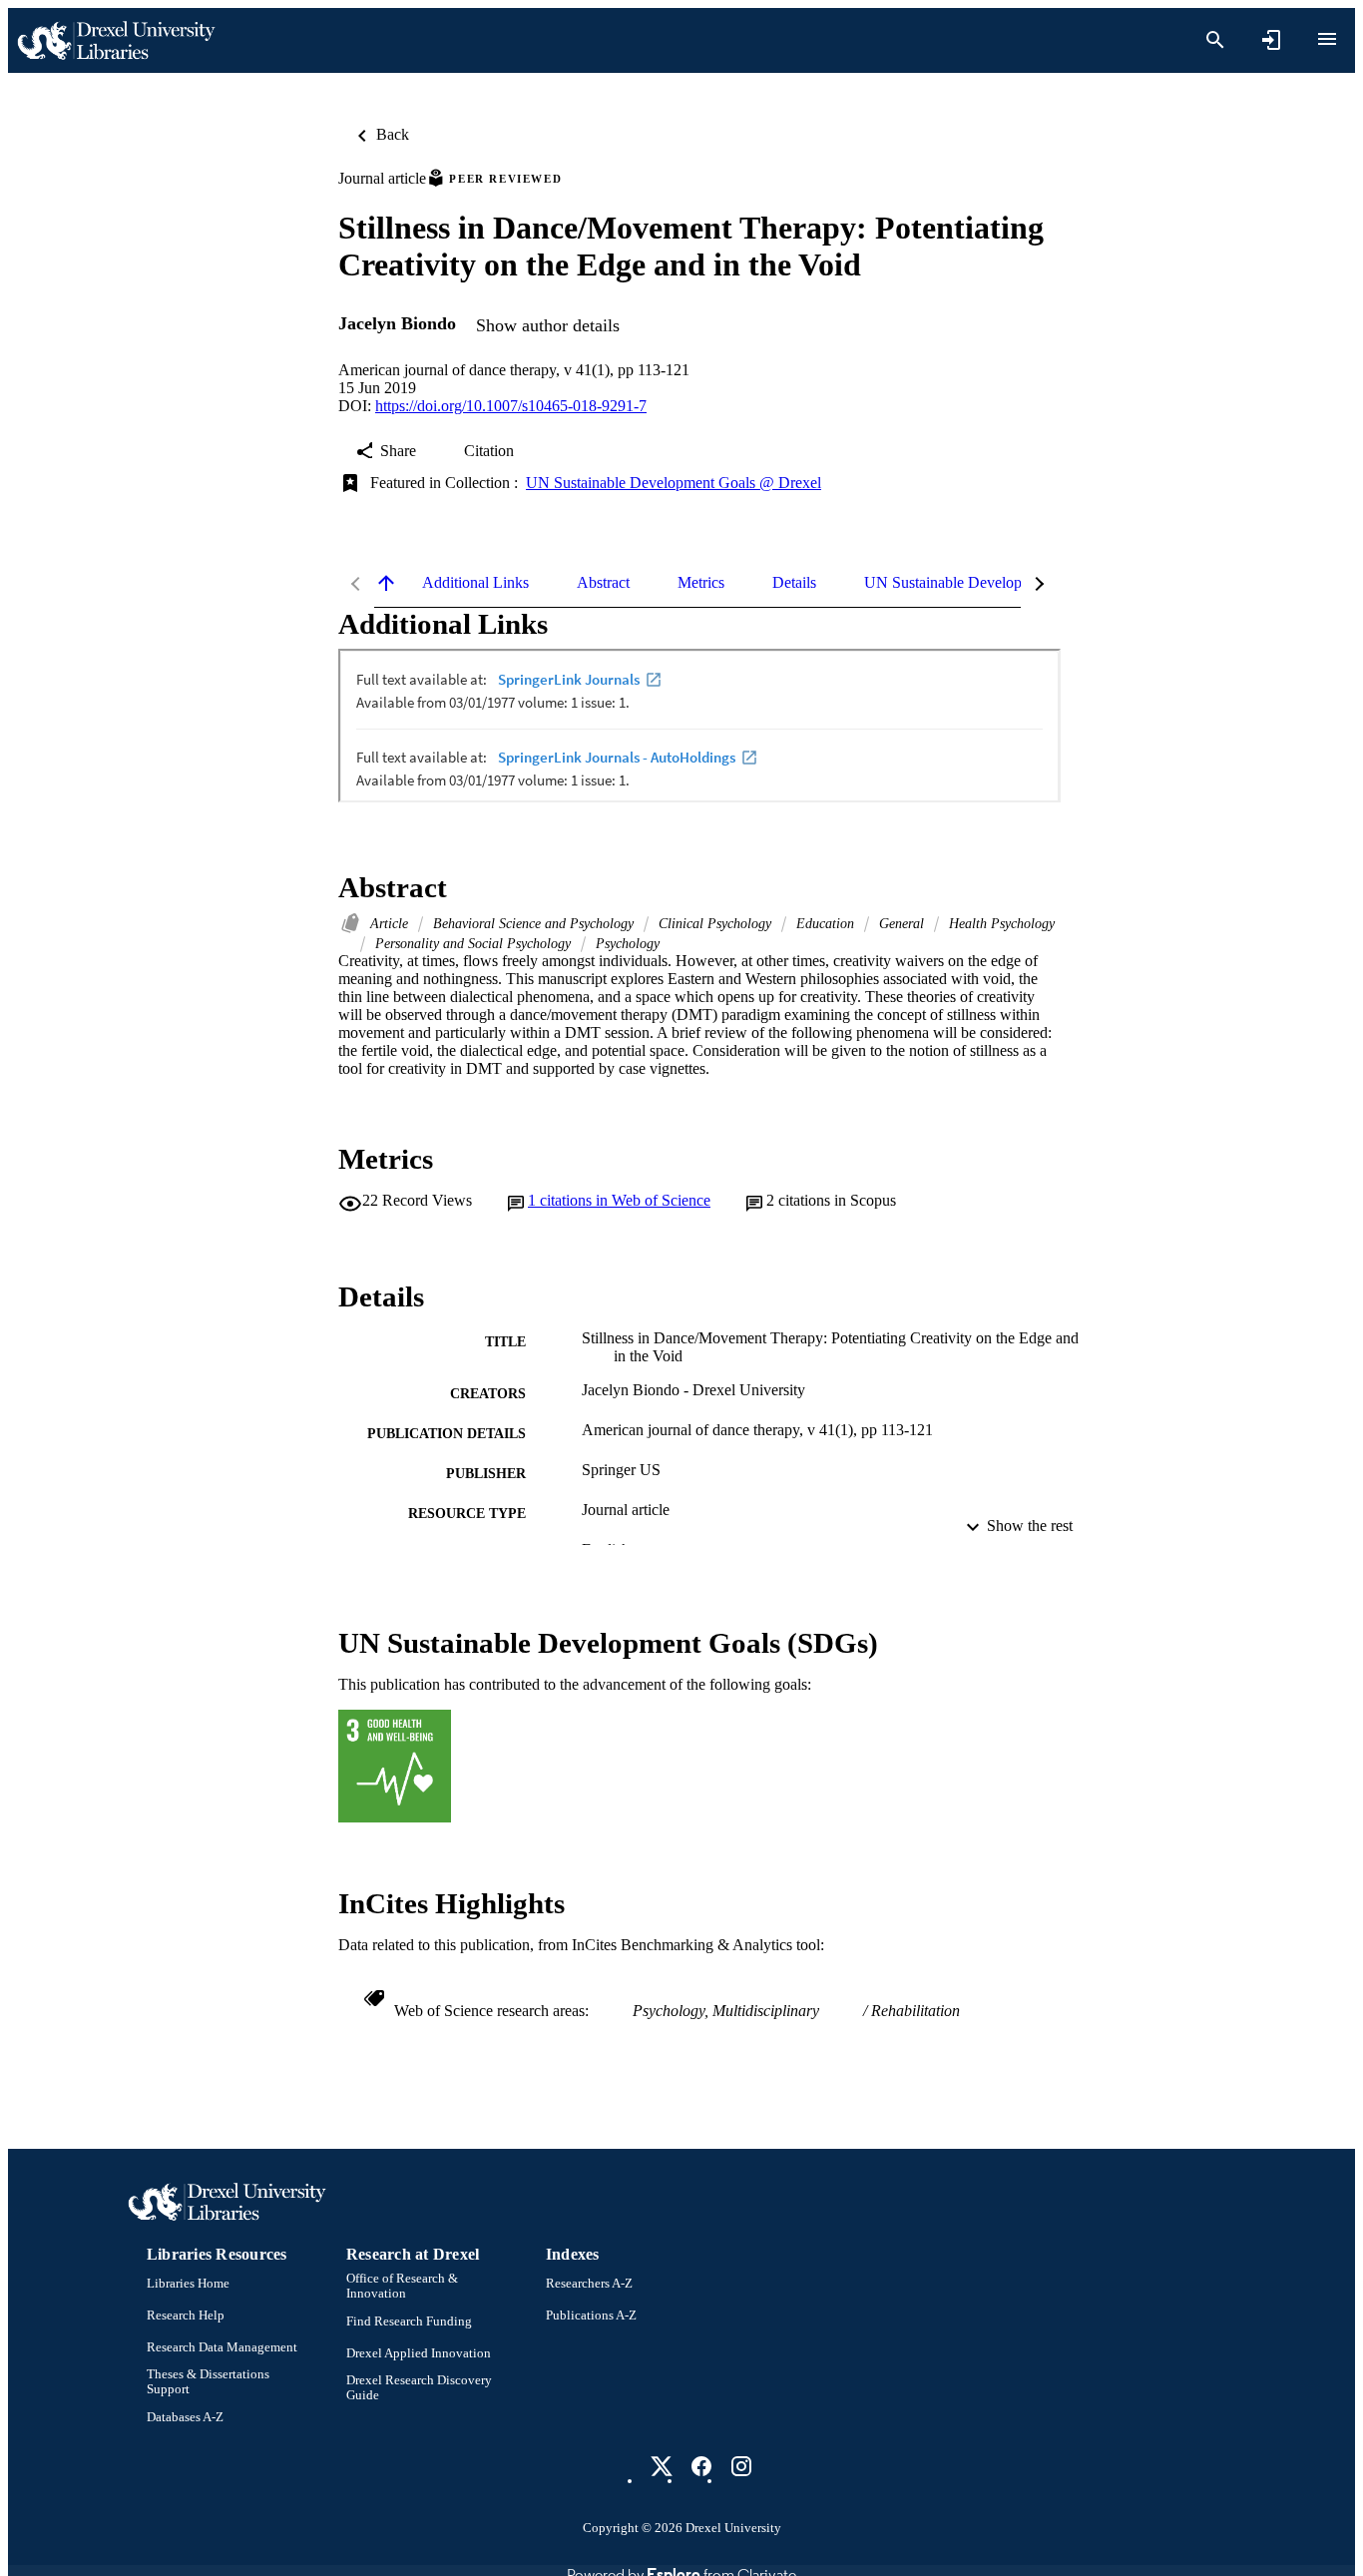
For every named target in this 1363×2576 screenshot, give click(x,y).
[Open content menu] (1327, 39)
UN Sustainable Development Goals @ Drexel (674, 483)
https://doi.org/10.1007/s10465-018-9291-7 (511, 406)
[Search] (1215, 40)
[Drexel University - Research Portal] (116, 40)
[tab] (475, 583)
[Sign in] (1271, 40)
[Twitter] (662, 2466)
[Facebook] (701, 2466)
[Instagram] (741, 2466)
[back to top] (386, 583)
